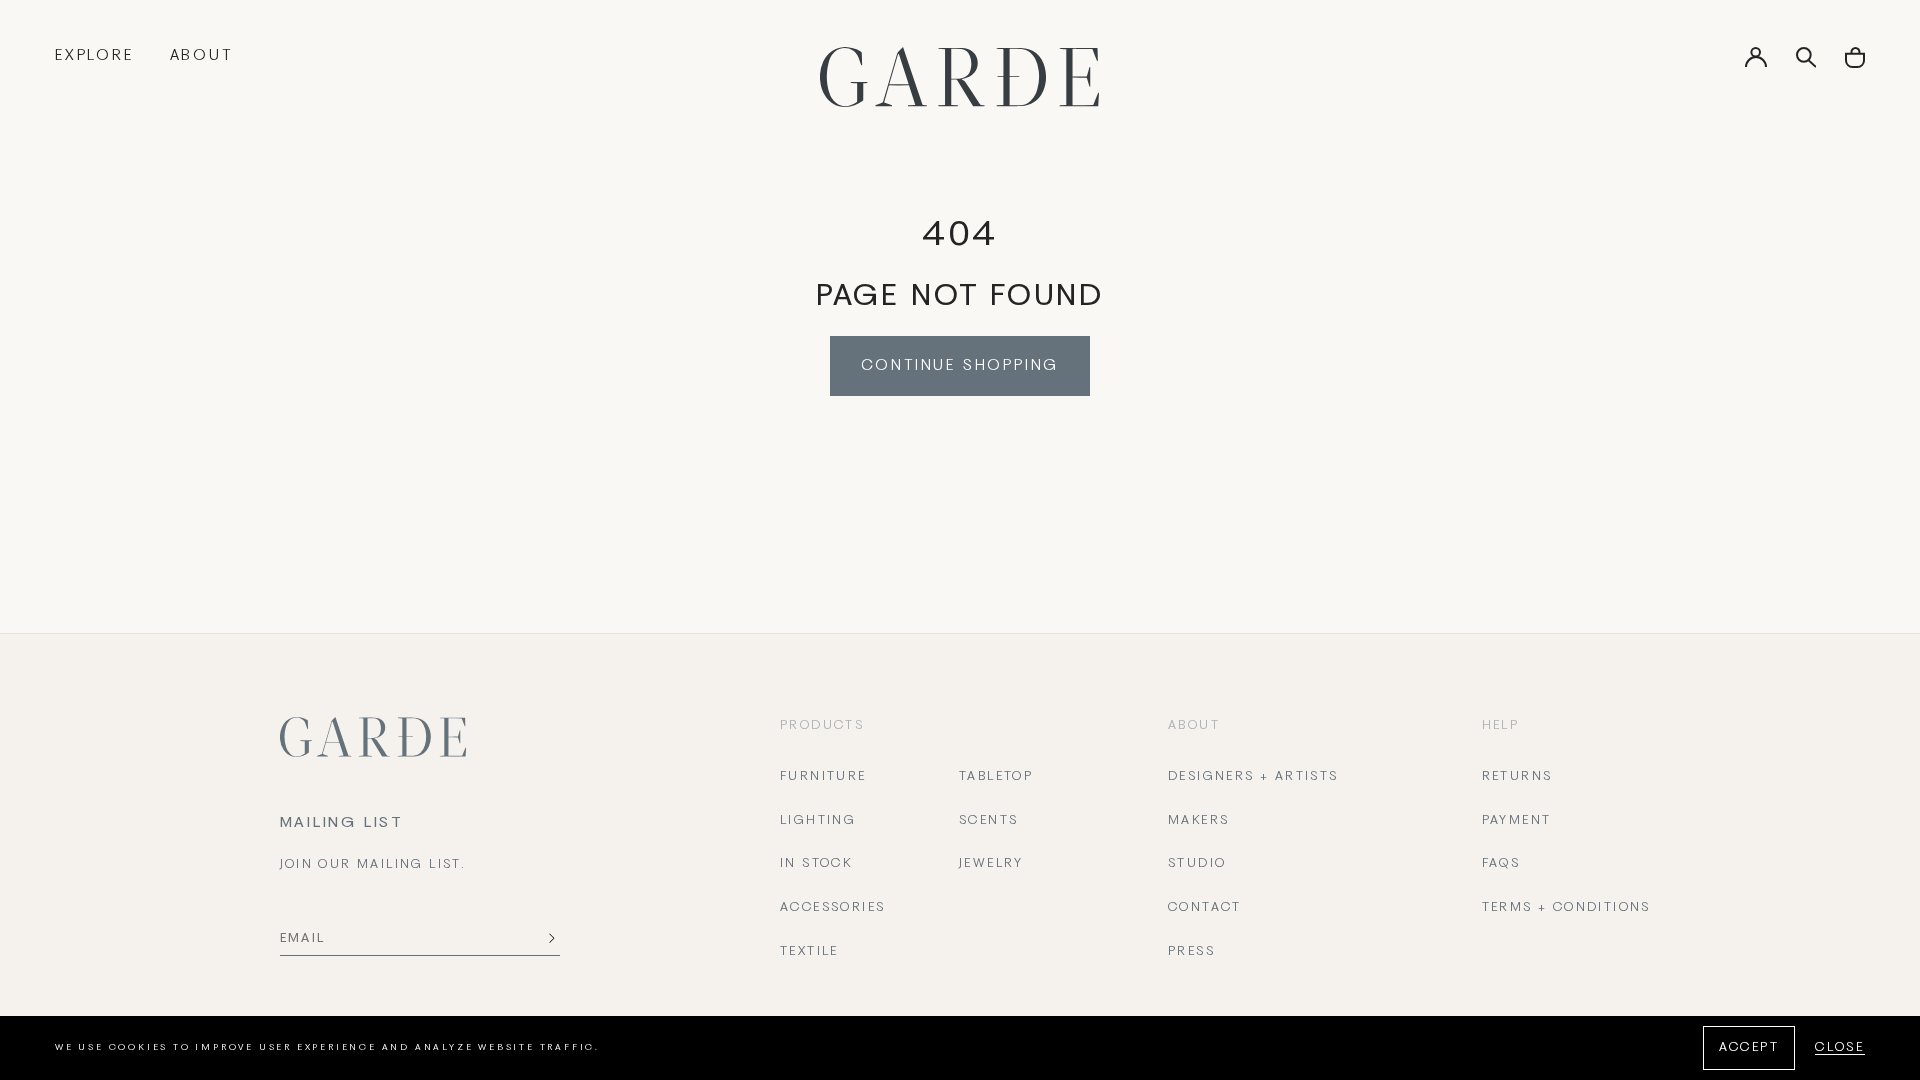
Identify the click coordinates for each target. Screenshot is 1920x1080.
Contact (1205, 908)
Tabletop (996, 777)
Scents (988, 821)
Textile (809, 952)
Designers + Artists (1253, 777)
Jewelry (991, 864)
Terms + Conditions (1566, 908)
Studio (1197, 864)
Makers (1198, 821)
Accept (1749, 1048)
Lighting (818, 821)
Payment (1517, 821)
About (201, 56)
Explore (94, 56)
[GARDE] (959, 77)
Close (1840, 1048)
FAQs (1501, 864)
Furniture (823, 777)
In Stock (816, 864)
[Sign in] (1756, 64)
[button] (1855, 64)
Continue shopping (960, 366)
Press (1191, 952)
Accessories (832, 908)
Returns (1517, 777)
